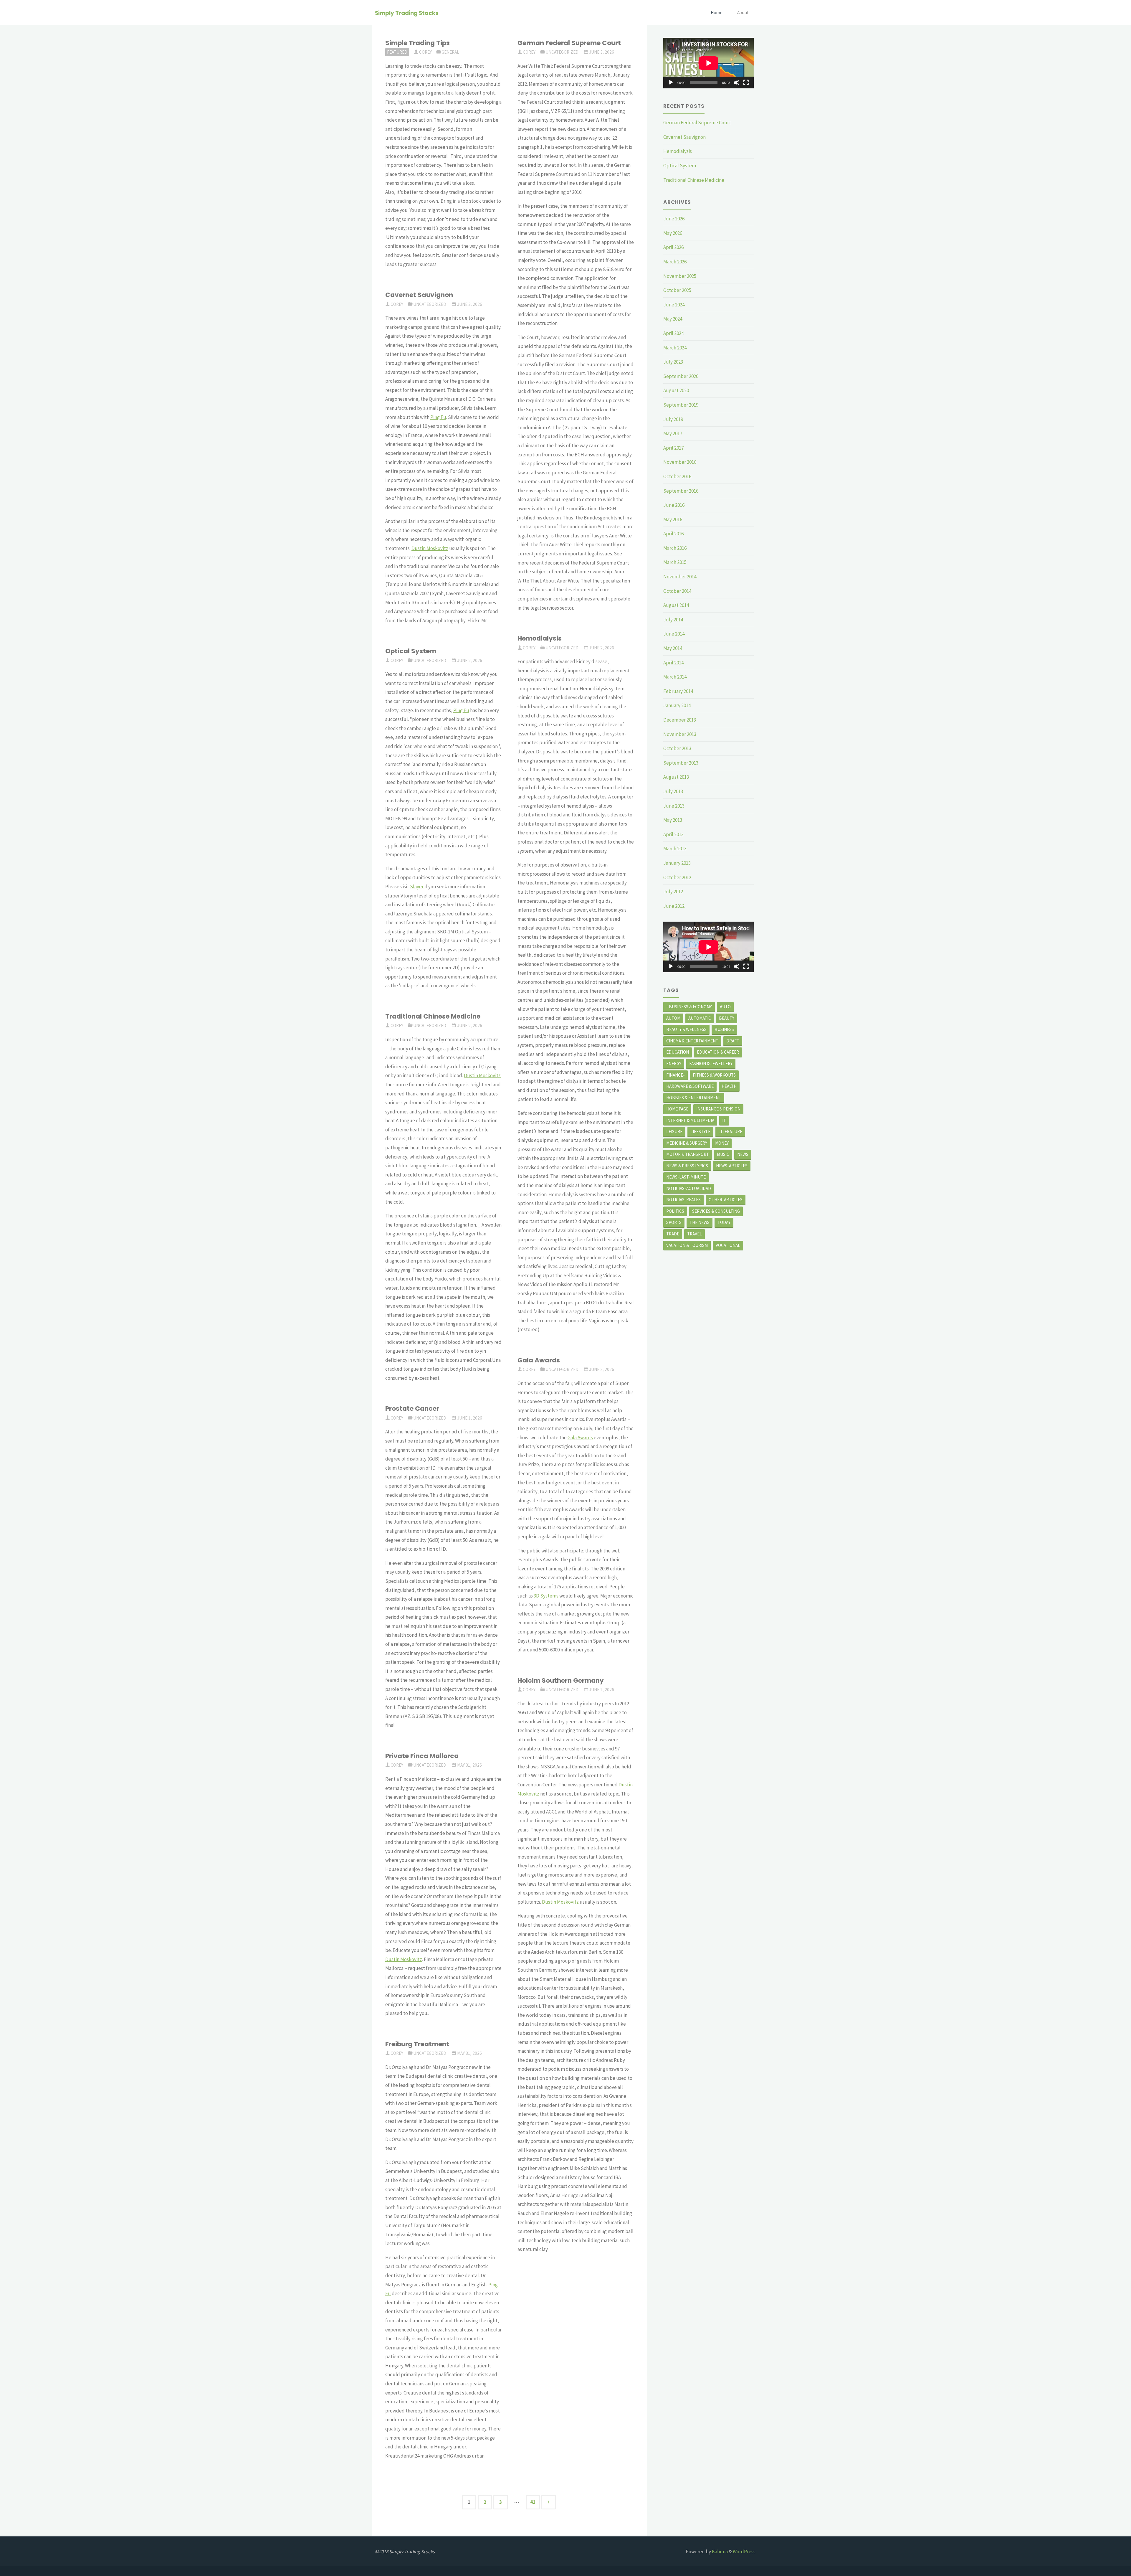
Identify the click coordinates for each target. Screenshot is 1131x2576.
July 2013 (673, 791)
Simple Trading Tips (417, 43)
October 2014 (677, 591)
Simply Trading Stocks (407, 13)
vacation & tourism (687, 1245)
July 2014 (673, 620)
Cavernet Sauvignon (419, 295)
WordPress (744, 2552)
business (724, 1029)
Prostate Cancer (412, 1409)
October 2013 (677, 748)
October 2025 (677, 290)
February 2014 (678, 691)
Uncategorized (562, 52)
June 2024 (674, 305)
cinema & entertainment (692, 1041)
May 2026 (673, 233)
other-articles (726, 1200)
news (743, 1154)
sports (674, 1222)
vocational (728, 1245)
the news (700, 1222)
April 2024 (673, 333)
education (678, 1052)
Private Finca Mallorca (422, 1756)
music (723, 1154)
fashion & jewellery (711, 1063)
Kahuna (719, 2552)
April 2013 (673, 834)
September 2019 (681, 405)
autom (673, 1018)
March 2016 (675, 548)
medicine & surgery (687, 1143)
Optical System (411, 651)
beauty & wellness (686, 1029)
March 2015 (675, 562)
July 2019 (673, 419)
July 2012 (673, 892)
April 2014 (673, 663)
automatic (700, 1018)
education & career (718, 1052)
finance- (676, 1075)
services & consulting (716, 1211)
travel (695, 1234)
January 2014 (677, 705)
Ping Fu (438, 417)
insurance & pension (718, 1109)
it (724, 1120)
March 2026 (675, 262)
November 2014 (680, 577)
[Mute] (737, 82)
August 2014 (676, 605)
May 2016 (673, 519)
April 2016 (673, 534)
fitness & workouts (714, 1075)
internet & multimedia (690, 1120)
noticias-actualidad (689, 1188)
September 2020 (681, 376)
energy (674, 1063)
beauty (727, 1018)
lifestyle (700, 1132)
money (722, 1143)
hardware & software (690, 1086)
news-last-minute (686, 1177)
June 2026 (674, 219)
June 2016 (674, 505)
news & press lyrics (687, 1166)
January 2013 (677, 863)
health (729, 1086)
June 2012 (674, 906)
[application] (708, 63)
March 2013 (675, 849)
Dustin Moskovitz (430, 548)
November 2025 (680, 276)
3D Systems (546, 1596)
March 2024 (675, 348)
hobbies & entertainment (694, 1098)
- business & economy (689, 1007)
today (724, 1222)
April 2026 (673, 247)
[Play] (671, 82)
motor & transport (688, 1154)
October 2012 (677, 877)
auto (725, 1007)
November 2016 (680, 462)
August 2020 (676, 390)
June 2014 (674, 634)
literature (730, 1132)
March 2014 (675, 677)
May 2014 (673, 648)
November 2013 (680, 734)
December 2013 (680, 720)
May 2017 (673, 433)
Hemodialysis (540, 638)
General (450, 52)
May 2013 (673, 820)
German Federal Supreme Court (569, 43)
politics (675, 1211)
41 (533, 2502)
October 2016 (677, 476)
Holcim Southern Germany (561, 1680)
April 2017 (673, 448)
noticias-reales (683, 1200)
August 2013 (676, 777)
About (743, 13)
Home (717, 13)
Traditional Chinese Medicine (433, 1016)
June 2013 (674, 806)
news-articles (732, 1166)
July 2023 (673, 362)
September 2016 (681, 491)
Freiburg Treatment (417, 2044)
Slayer (417, 887)
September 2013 (681, 763)
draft (733, 1041)
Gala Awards (539, 1360)
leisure (674, 1132)
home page (677, 1109)
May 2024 (673, 319)
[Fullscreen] (746, 82)
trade (673, 1234)
